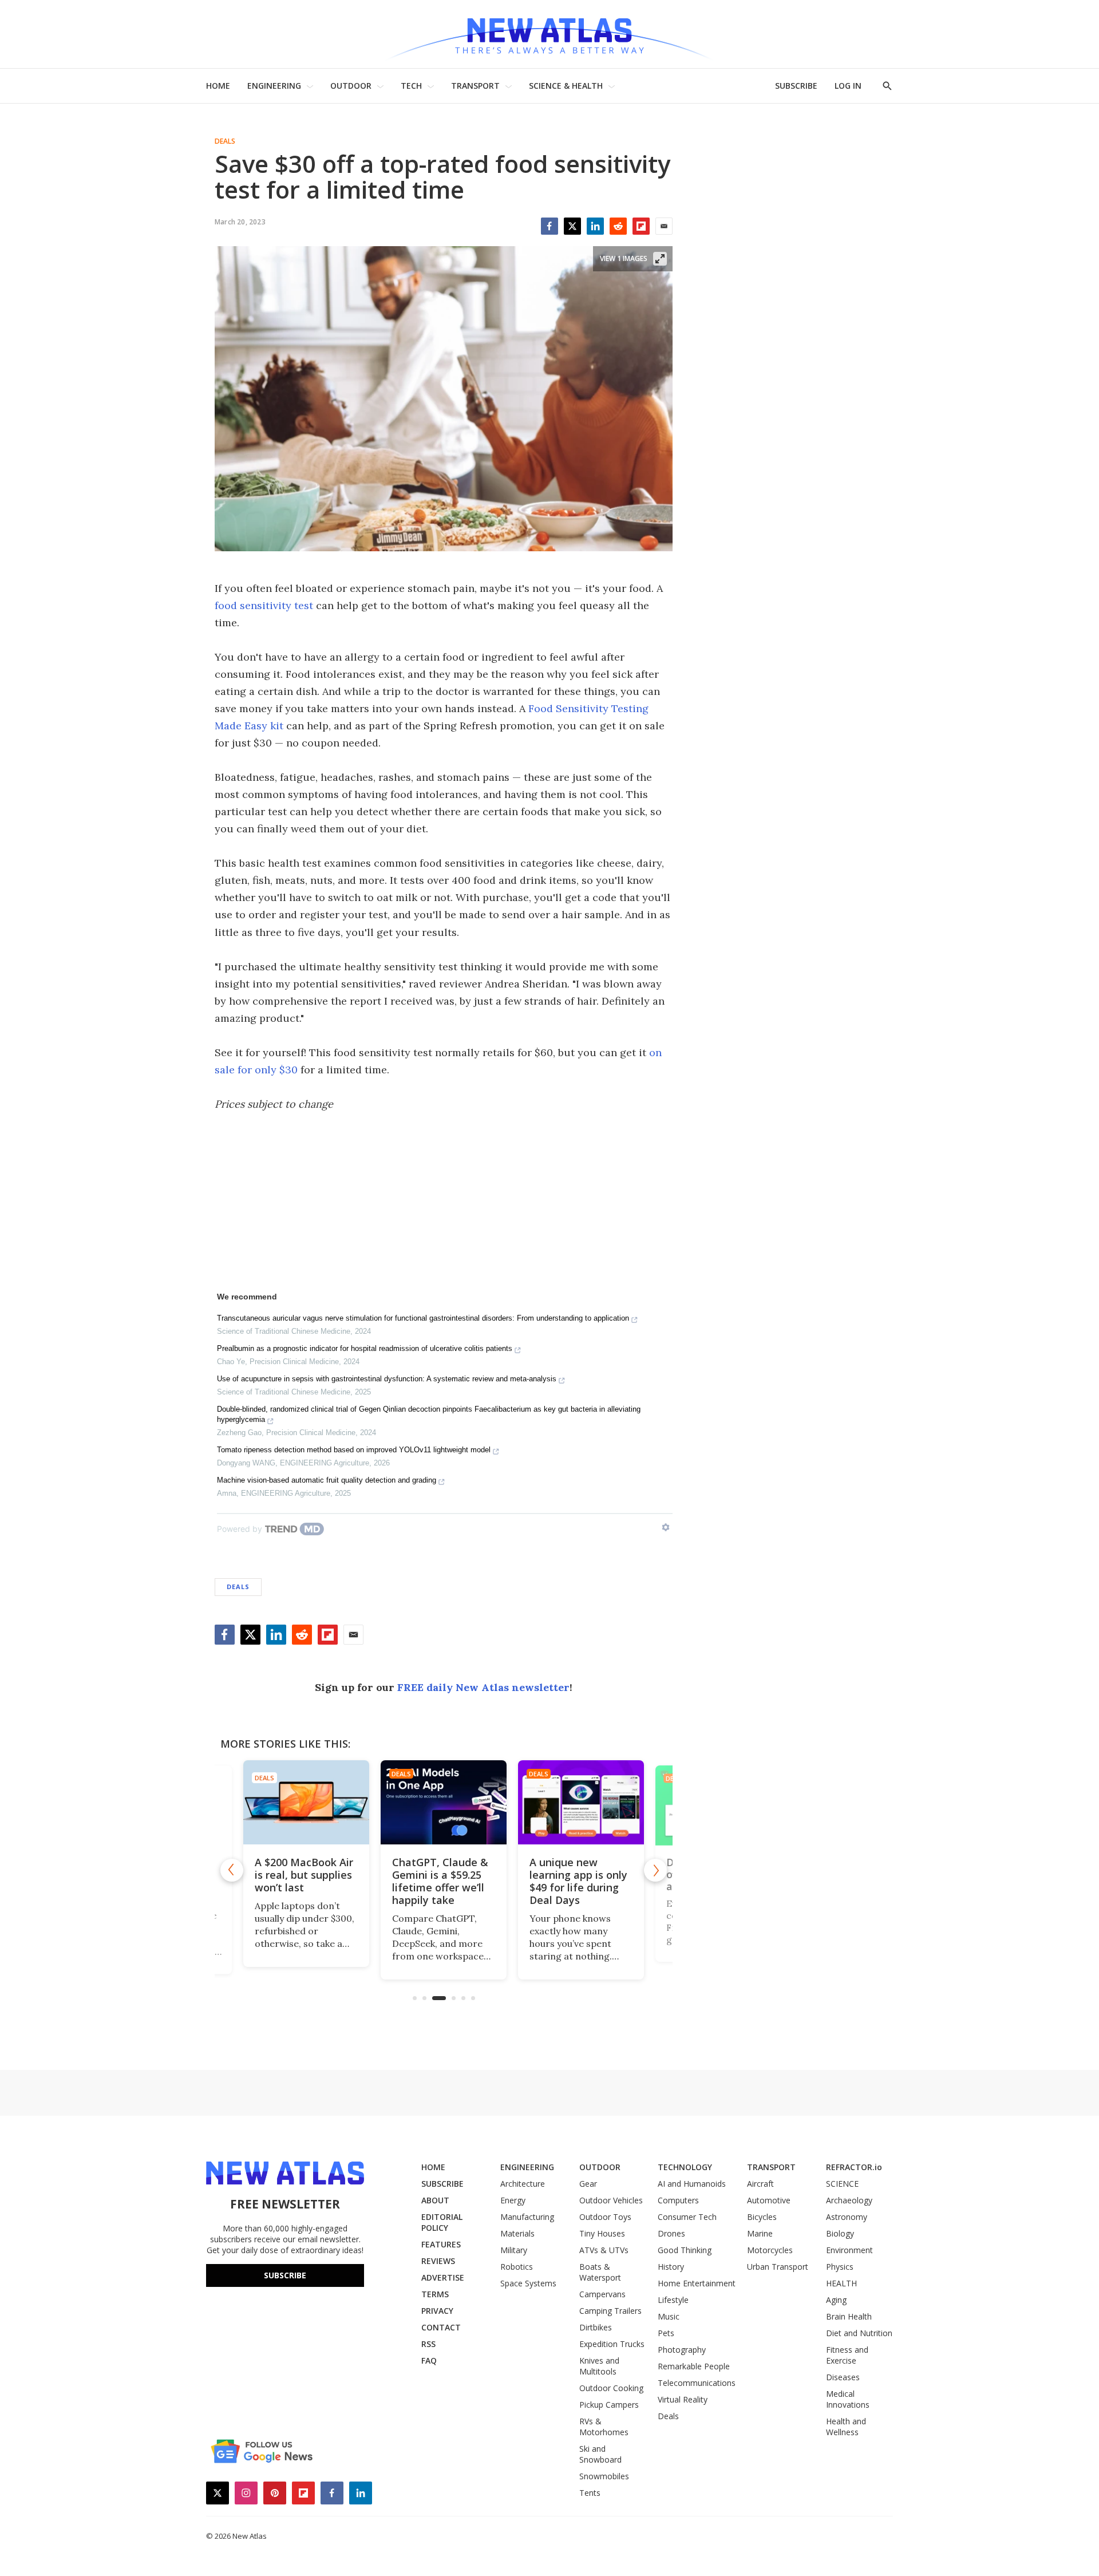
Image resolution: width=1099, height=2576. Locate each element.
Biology (840, 2233)
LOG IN (848, 86)
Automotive (769, 2200)
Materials (517, 2233)
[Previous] (232, 1870)
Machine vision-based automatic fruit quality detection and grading (327, 1480)
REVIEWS (438, 2261)
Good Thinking (685, 2250)
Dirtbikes (596, 2327)
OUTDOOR (351, 86)
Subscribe (285, 2275)
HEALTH (841, 2283)
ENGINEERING (274, 86)
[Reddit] (618, 226)
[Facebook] (549, 226)
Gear (588, 2184)
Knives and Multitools (599, 2366)
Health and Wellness (846, 2427)
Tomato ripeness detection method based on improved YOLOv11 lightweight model (354, 1450)
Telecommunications (697, 2383)
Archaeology (849, 2200)
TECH (411, 86)
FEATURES (441, 2244)
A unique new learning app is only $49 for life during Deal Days (578, 1881)
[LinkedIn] (595, 226)
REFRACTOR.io (854, 2167)
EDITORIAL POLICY (442, 2222)
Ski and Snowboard (600, 2454)
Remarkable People (694, 2366)
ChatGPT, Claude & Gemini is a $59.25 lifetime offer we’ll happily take (440, 1881)
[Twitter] (572, 226)
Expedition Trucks (612, 2344)
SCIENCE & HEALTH (566, 86)
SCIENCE (842, 2184)
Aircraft (760, 2184)
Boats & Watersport (600, 2272)
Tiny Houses (602, 2233)
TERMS (435, 2294)
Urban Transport (778, 2267)
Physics (840, 2267)
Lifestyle (673, 2300)
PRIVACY (437, 2311)
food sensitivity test (264, 605)
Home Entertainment (697, 2283)
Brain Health (849, 2316)
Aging (836, 2300)
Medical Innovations (848, 2399)
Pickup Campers (609, 2405)
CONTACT (441, 2327)
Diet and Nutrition (859, 2333)
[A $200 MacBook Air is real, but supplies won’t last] (306, 1802)
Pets (666, 2333)
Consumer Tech (687, 2217)
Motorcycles (770, 2250)
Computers (678, 2200)
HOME (218, 86)
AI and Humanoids (692, 2184)
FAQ (429, 2360)
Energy (513, 2200)
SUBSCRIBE (796, 86)
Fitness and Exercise (847, 2355)
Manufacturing (527, 2217)
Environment (849, 2250)
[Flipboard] (641, 226)
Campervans (602, 2294)
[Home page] (549, 34)
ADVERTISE (443, 2277)
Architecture (523, 2184)
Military (514, 2250)
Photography (682, 2350)
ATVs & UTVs (604, 2250)
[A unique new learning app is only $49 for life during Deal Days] (581, 1802)
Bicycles (762, 2217)
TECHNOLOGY (685, 2167)
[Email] (664, 226)
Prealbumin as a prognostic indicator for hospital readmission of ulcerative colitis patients (365, 1348)
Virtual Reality (683, 2399)
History (671, 2267)
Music (669, 2316)
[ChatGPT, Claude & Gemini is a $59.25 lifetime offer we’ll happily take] (444, 1802)
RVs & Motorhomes (604, 2427)
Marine (760, 2233)
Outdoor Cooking (611, 2388)
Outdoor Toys (605, 2217)
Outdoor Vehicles (611, 2200)
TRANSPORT (475, 86)
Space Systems (528, 2283)
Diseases (843, 2377)
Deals (225, 141)
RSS (428, 2344)
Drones (671, 2233)
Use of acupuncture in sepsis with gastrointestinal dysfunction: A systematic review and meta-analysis (387, 1379)
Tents (590, 2493)
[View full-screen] (660, 259)
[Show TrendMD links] (666, 1527)
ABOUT (435, 2200)
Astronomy (847, 2217)
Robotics (517, 2267)
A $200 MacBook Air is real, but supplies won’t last (304, 1875)
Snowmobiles (604, 2476)
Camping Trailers (610, 2311)
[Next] (655, 1870)
